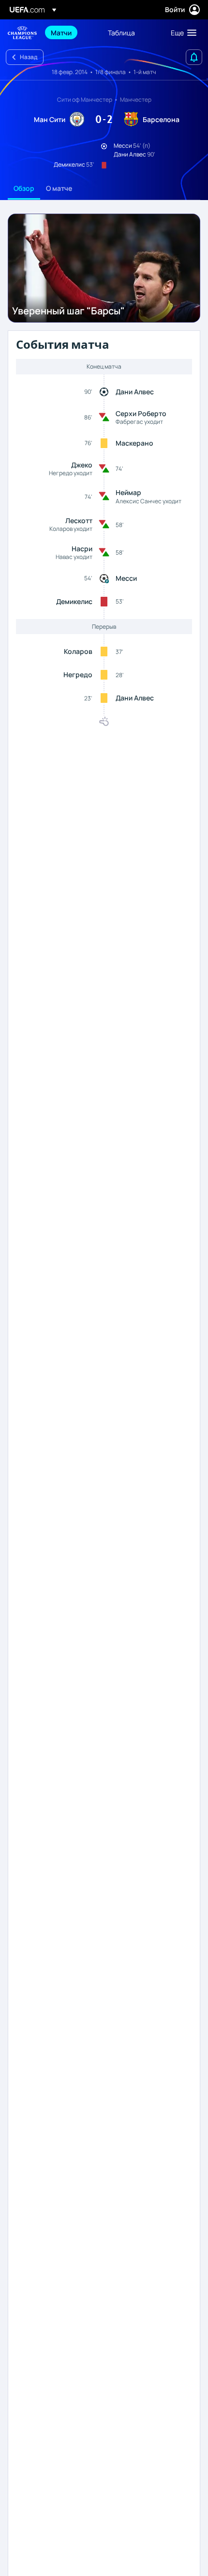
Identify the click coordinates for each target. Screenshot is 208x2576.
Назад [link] (29, 57)
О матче (59, 188)
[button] (181, 32)
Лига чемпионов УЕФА (22, 33)
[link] (61, 32)
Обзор (24, 188)
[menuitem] (71, 32)
